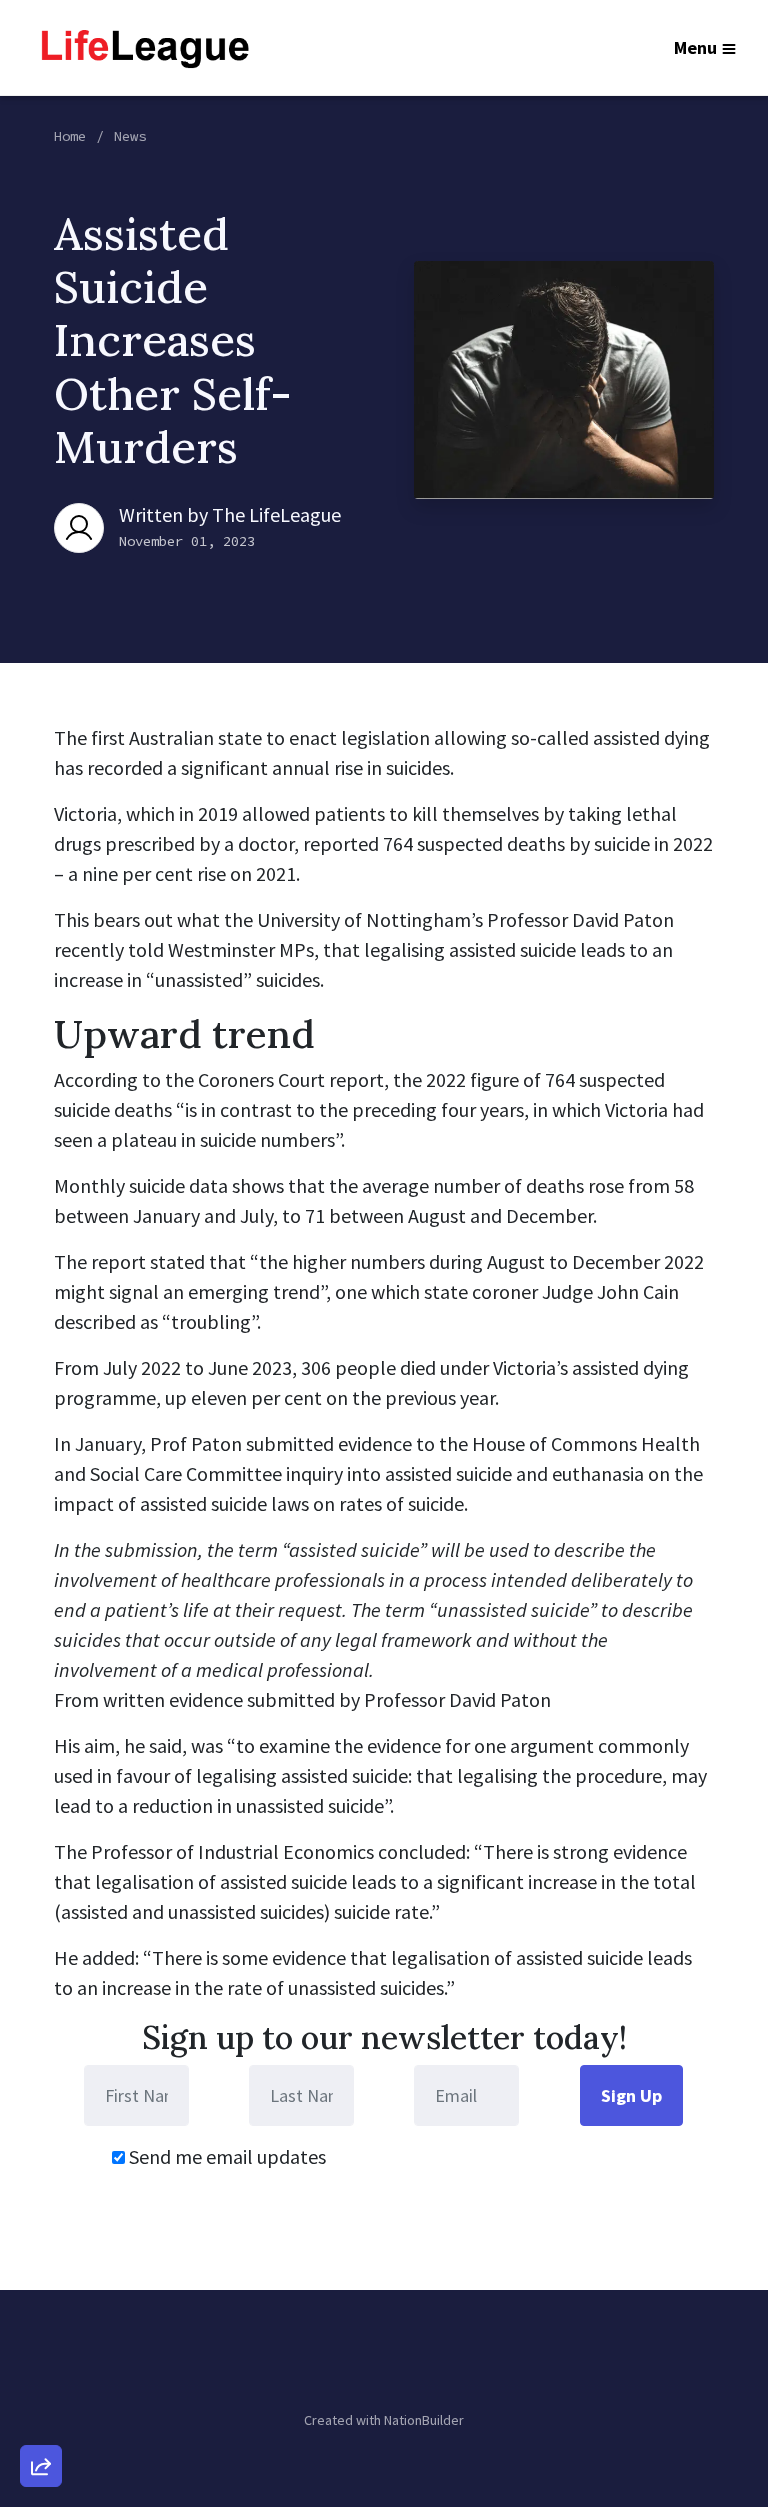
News (130, 136)
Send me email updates (225, 2156)
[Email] (41, 2247)
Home (70, 136)
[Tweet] (41, 2304)
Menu (695, 47)
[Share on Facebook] (41, 2361)
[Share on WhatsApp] (41, 2418)
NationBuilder (424, 2420)
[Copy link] (41, 2190)
